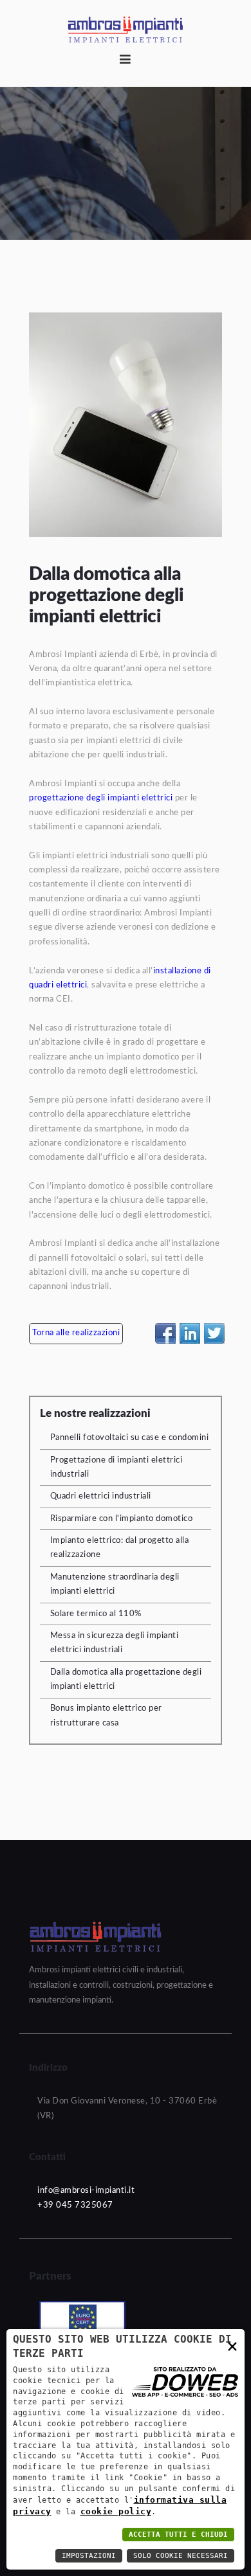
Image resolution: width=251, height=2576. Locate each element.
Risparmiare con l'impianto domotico (122, 1519)
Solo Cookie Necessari (181, 2556)
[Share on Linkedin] (190, 1333)
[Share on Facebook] (165, 1333)
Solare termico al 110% (96, 1614)
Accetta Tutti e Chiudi (178, 2535)
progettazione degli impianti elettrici (101, 798)
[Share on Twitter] (214, 1333)
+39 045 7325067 (75, 2205)
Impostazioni (89, 2556)
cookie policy (116, 2511)
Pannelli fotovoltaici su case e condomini (130, 1438)
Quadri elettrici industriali (101, 1496)
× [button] (233, 2346)
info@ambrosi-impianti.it (86, 2191)
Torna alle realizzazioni (76, 1333)
